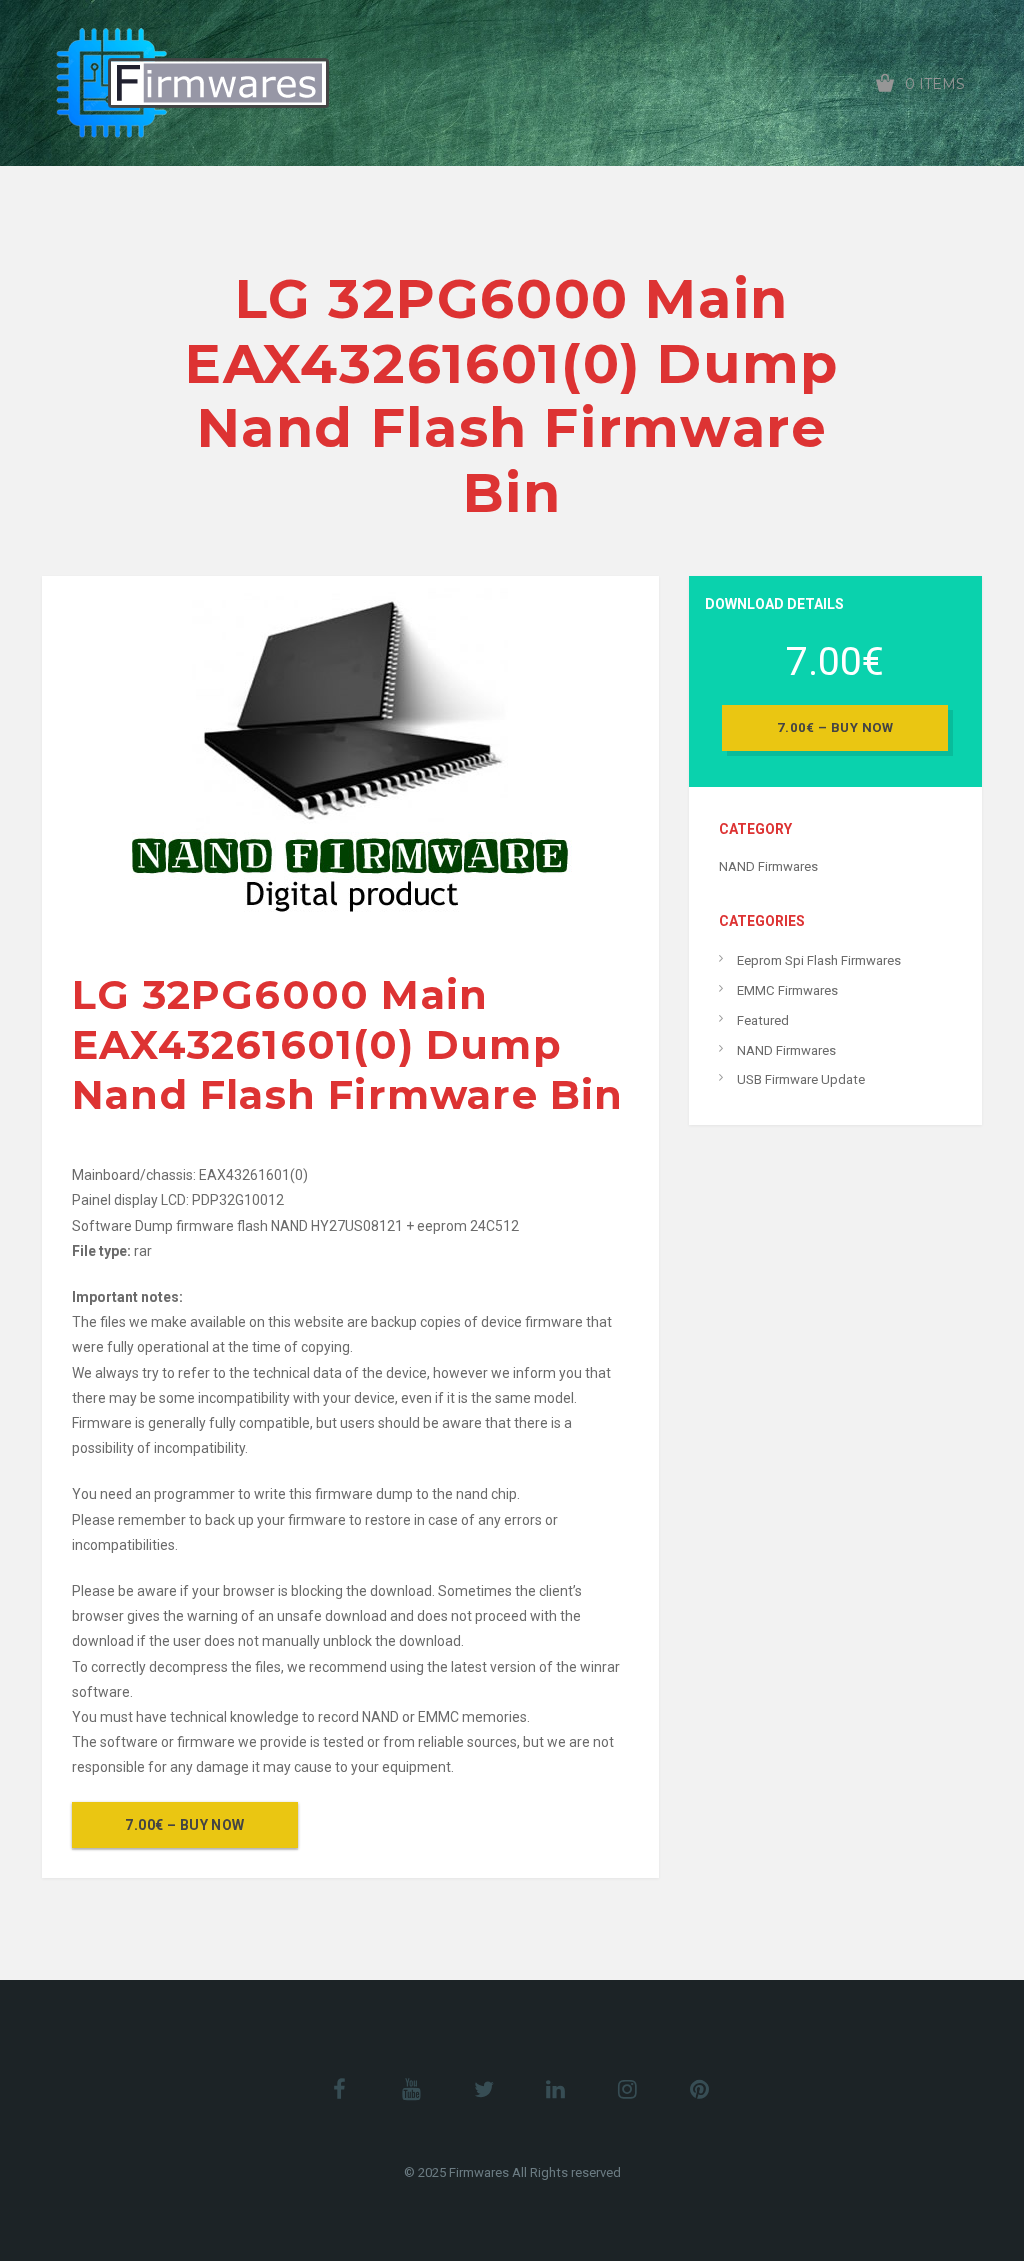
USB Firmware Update (801, 1079)
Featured (763, 1020)
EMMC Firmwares (787, 990)
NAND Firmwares (768, 866)
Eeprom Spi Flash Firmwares (819, 960)
